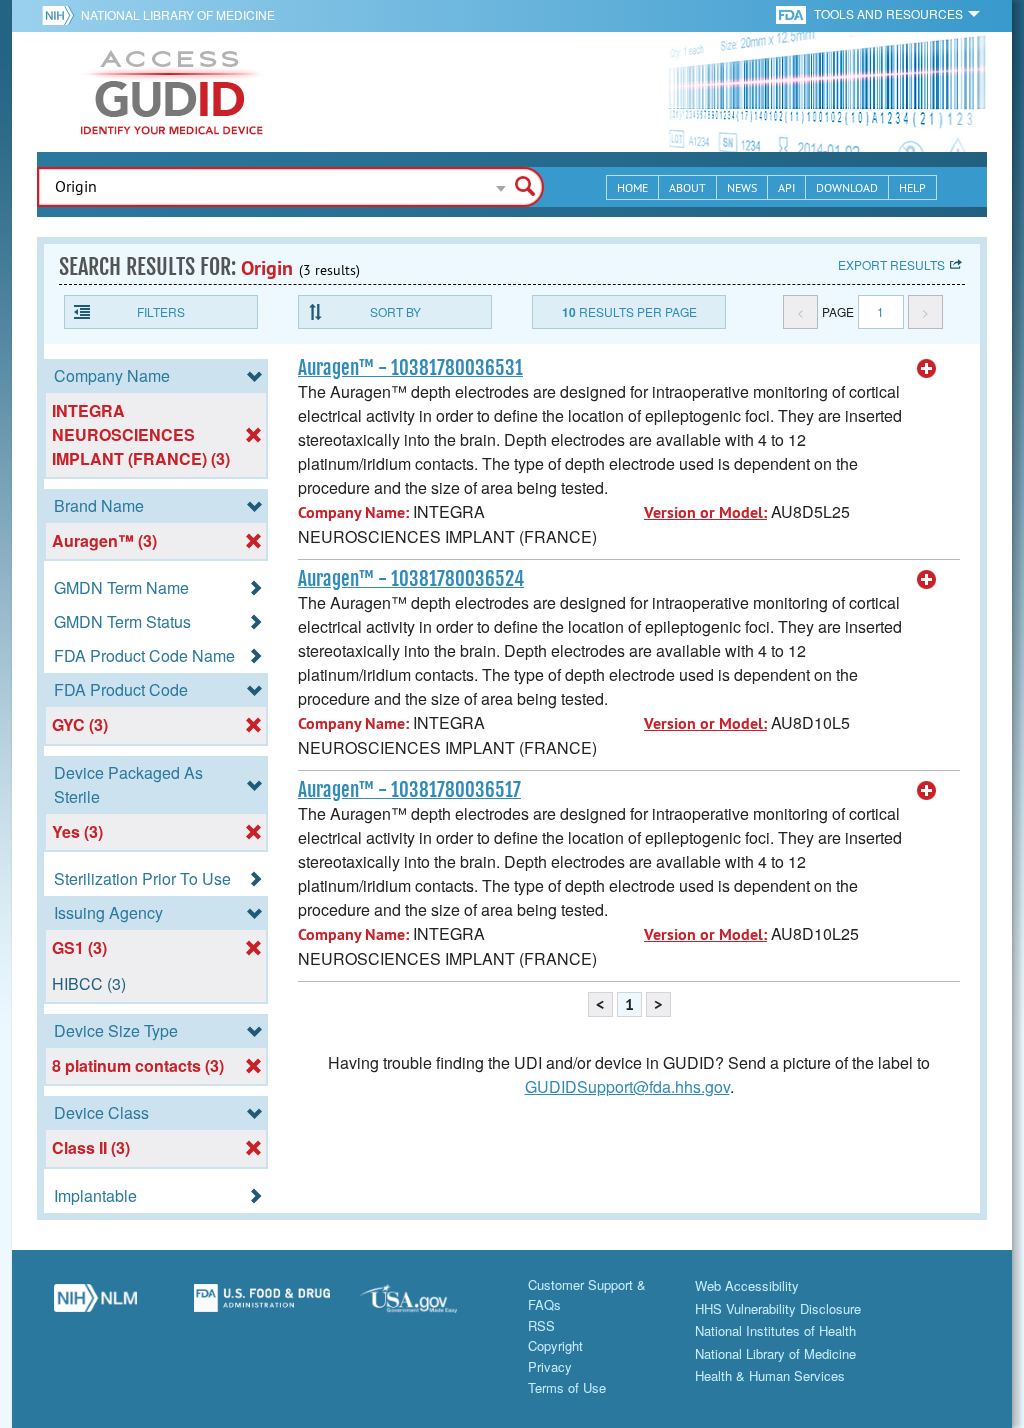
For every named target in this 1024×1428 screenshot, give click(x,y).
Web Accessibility (747, 1285)
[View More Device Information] (927, 369)
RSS (541, 1325)
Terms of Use (567, 1387)
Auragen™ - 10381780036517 (409, 790)
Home (632, 187)
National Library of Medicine (178, 14)
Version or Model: (705, 512)
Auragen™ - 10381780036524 (411, 579)
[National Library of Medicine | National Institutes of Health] (95, 1306)
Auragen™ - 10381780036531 (410, 368)
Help (912, 187)
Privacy (550, 1366)
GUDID (172, 92)
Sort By (395, 311)
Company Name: (353, 512)
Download (847, 187)
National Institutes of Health (775, 1330)
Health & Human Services (770, 1375)
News (742, 187)
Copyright (555, 1345)
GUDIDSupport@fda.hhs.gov (627, 1086)
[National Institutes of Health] (61, 15)
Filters (161, 311)
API (786, 187)
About (687, 187)
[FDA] (792, 13)
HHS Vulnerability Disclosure (778, 1308)
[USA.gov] (428, 1306)
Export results (891, 264)
